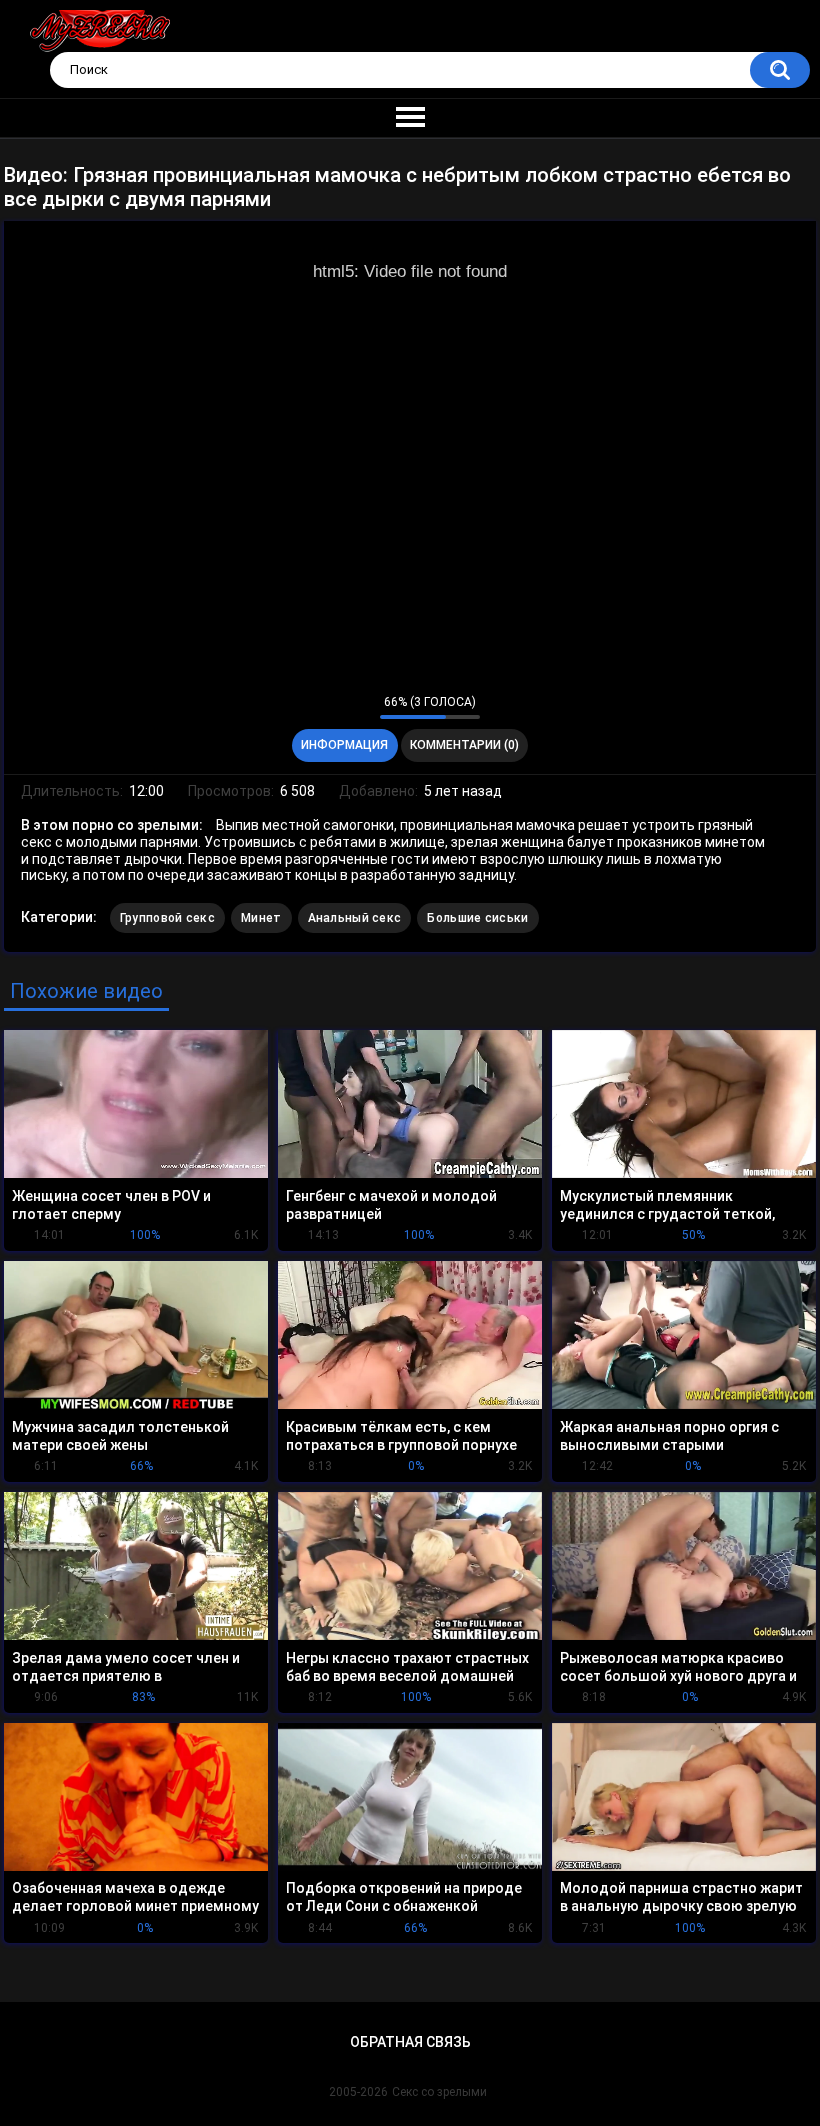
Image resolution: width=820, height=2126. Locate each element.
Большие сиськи (477, 918)
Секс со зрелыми (439, 2092)
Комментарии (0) (464, 745)
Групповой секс (167, 918)
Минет (261, 918)
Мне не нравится (359, 707)
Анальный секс (355, 918)
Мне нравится (333, 707)
